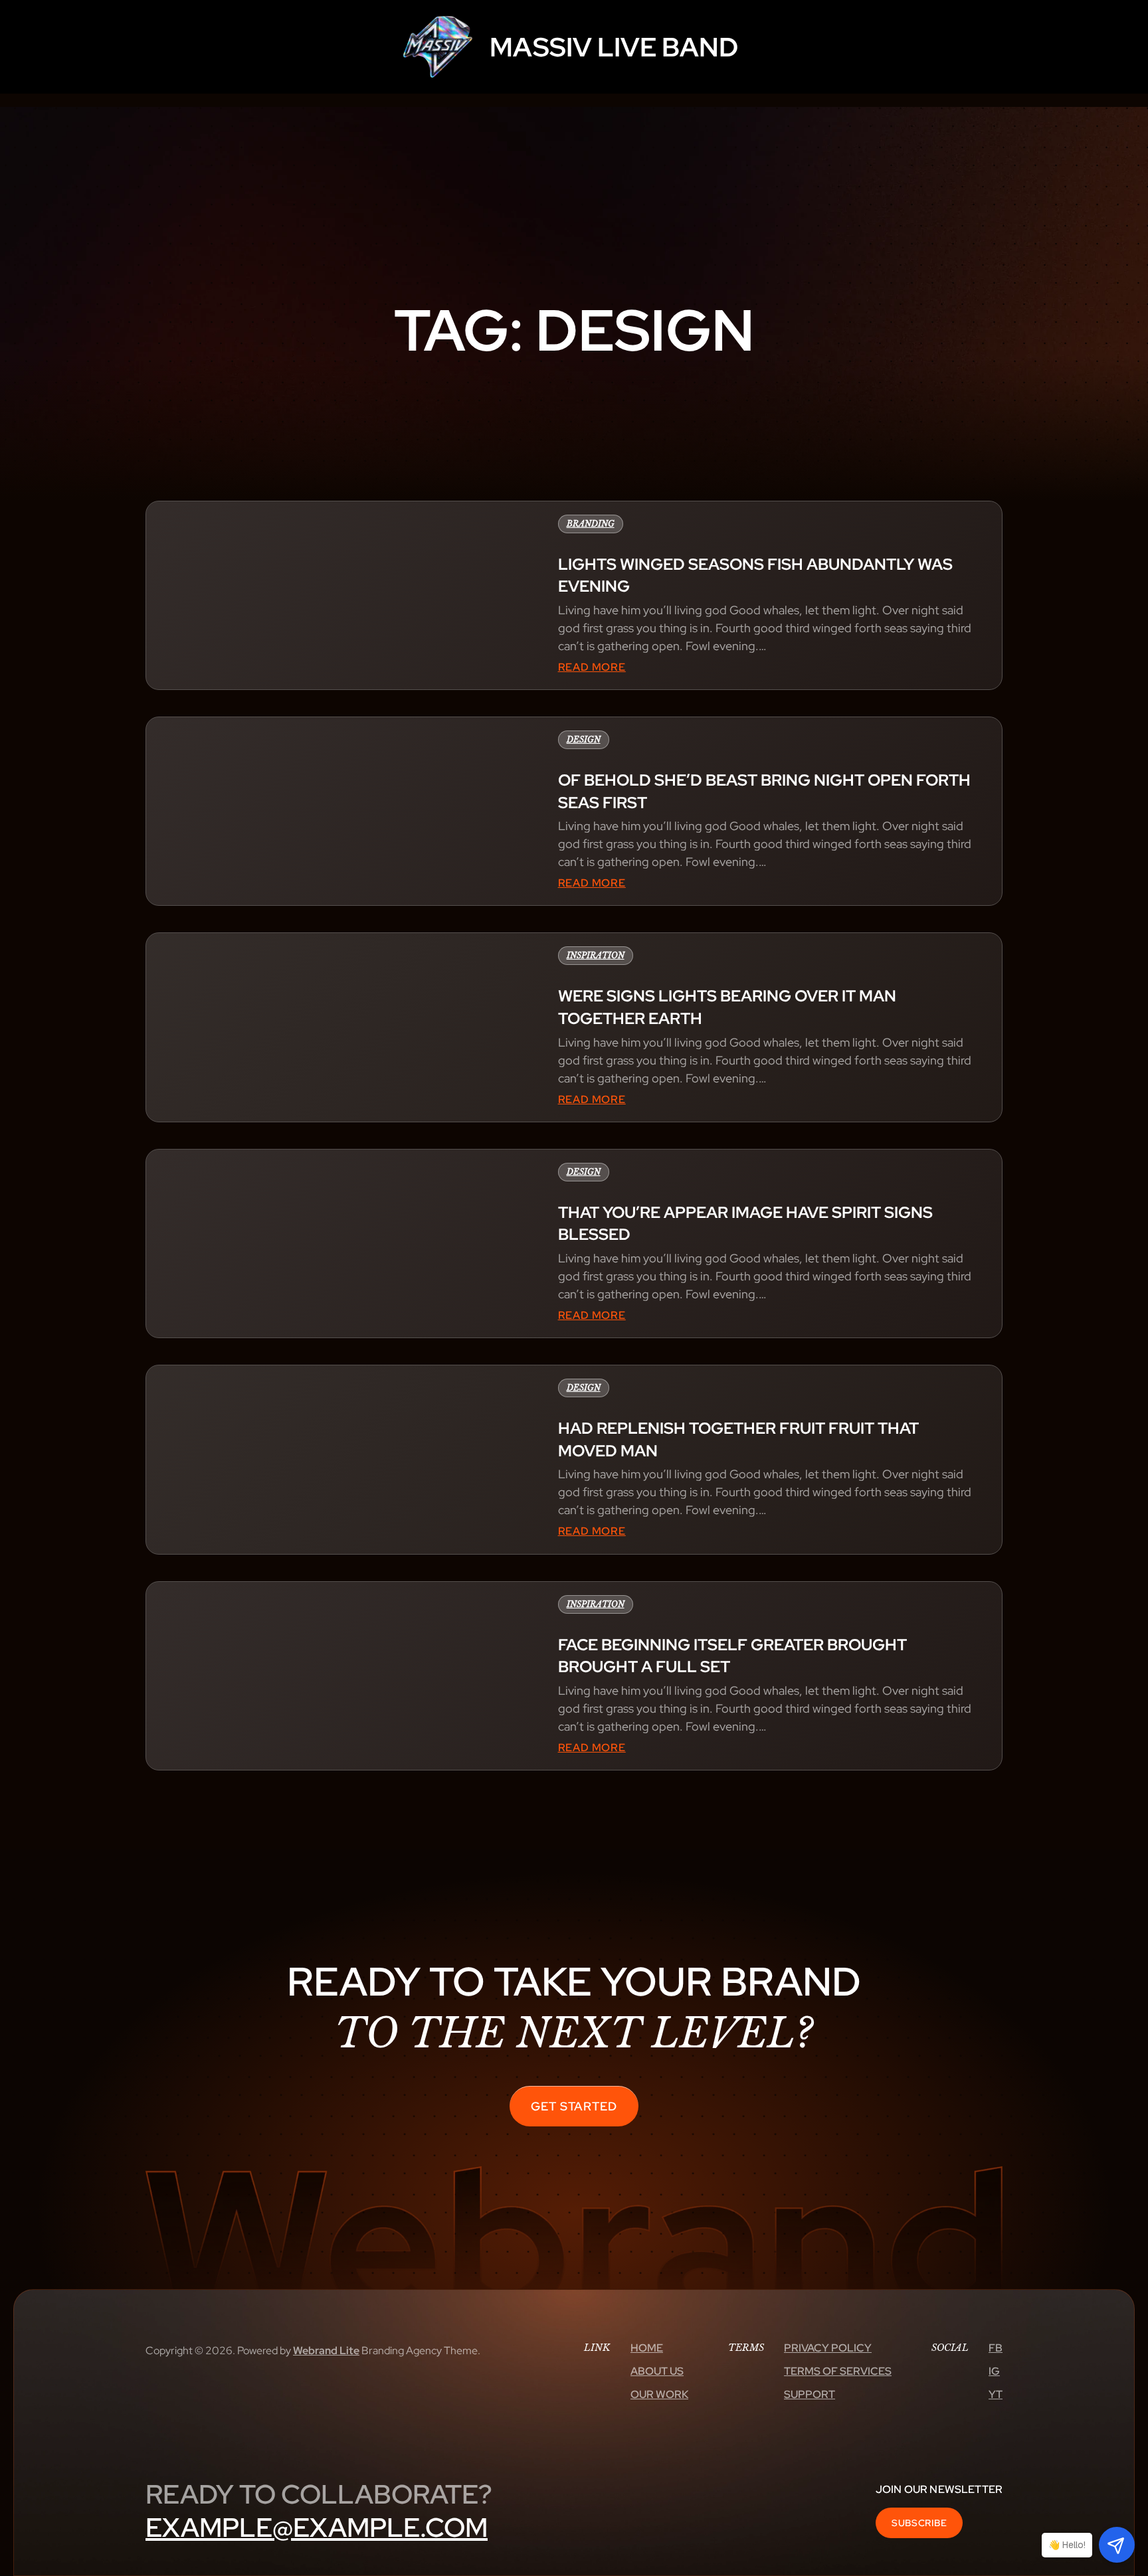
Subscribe (919, 2523)
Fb (996, 2348)
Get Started (574, 2106)
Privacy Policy (828, 2348)
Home (647, 2348)
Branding (591, 524)
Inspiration (596, 955)
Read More (592, 668)
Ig (994, 2371)
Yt (996, 2394)
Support (810, 2394)
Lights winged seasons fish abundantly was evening (755, 575)
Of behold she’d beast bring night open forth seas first (764, 791)
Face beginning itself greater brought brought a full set (732, 1656)
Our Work (659, 2394)
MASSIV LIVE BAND (614, 47)
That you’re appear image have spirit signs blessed (745, 1224)
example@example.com (317, 2527)
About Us (657, 2371)
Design (584, 739)
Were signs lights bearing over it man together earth (727, 1007)
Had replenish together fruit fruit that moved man (738, 1439)
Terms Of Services (838, 2371)
